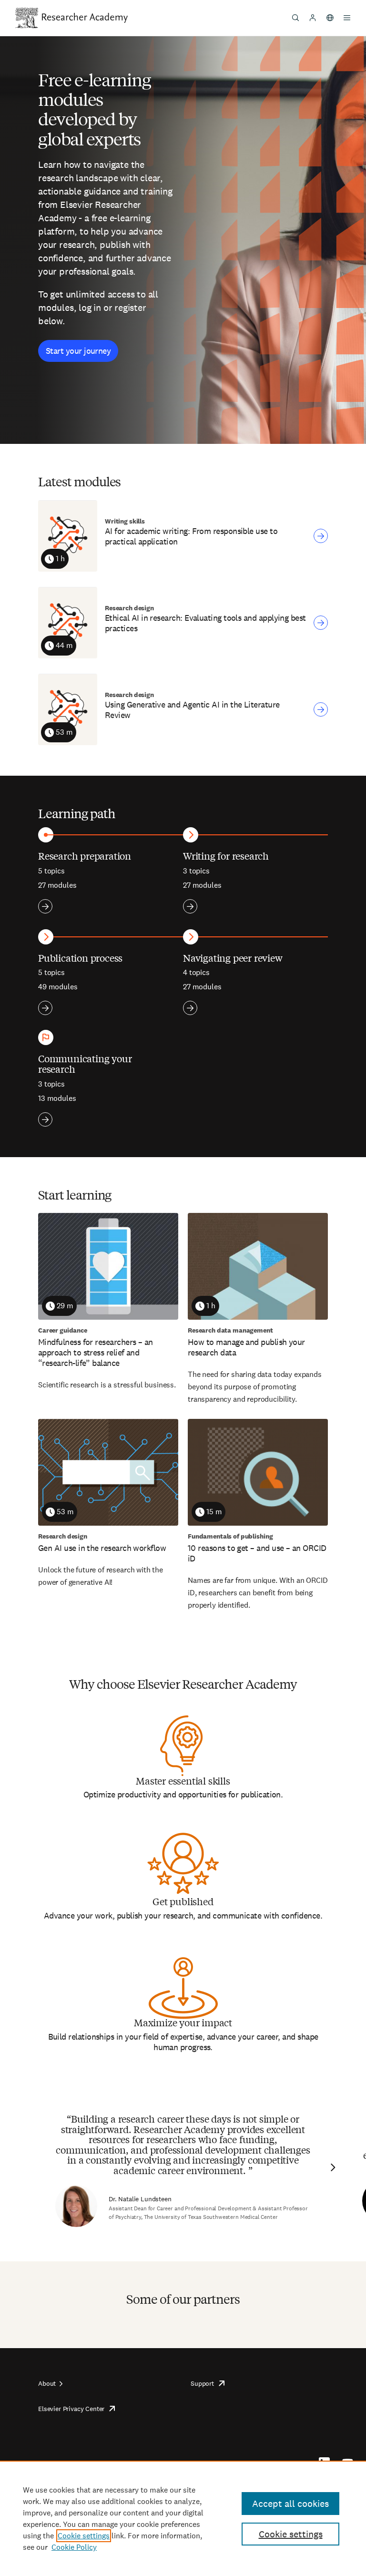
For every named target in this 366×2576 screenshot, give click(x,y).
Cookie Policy (74, 2547)
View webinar (321, 536)
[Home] (85, 18)
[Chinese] (330, 18)
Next (332, 2167)
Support (202, 2383)
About (47, 2383)
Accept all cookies (290, 2504)
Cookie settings (84, 2536)
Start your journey (78, 351)
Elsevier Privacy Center (71, 2409)
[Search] (295, 18)
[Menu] (347, 18)
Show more (45, 906)
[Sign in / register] (313, 18)
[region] (183, 2518)
